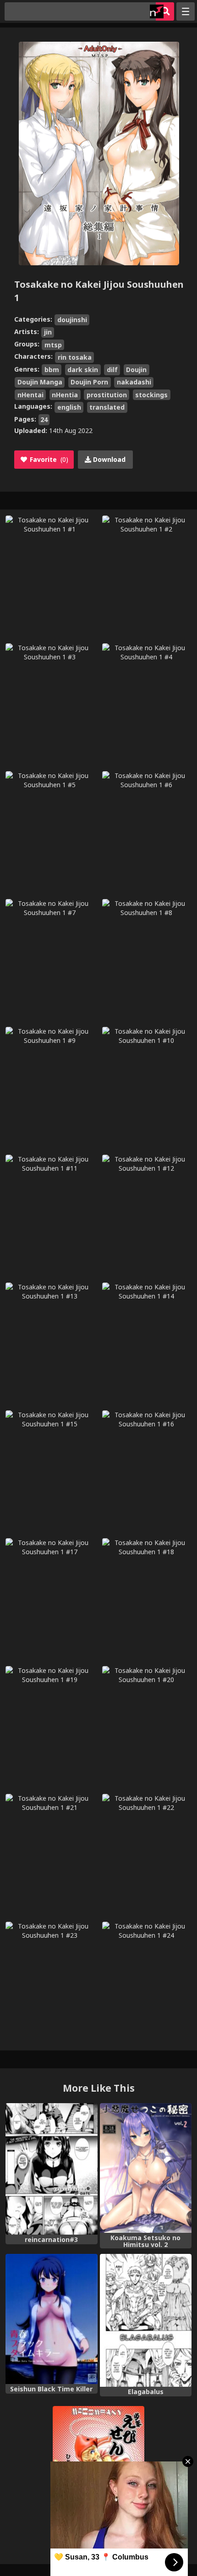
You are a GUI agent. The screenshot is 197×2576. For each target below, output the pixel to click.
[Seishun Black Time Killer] (52, 2319)
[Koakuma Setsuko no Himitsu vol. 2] (146, 2168)
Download (108, 459)
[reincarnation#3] (52, 2169)
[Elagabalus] (146, 2320)
